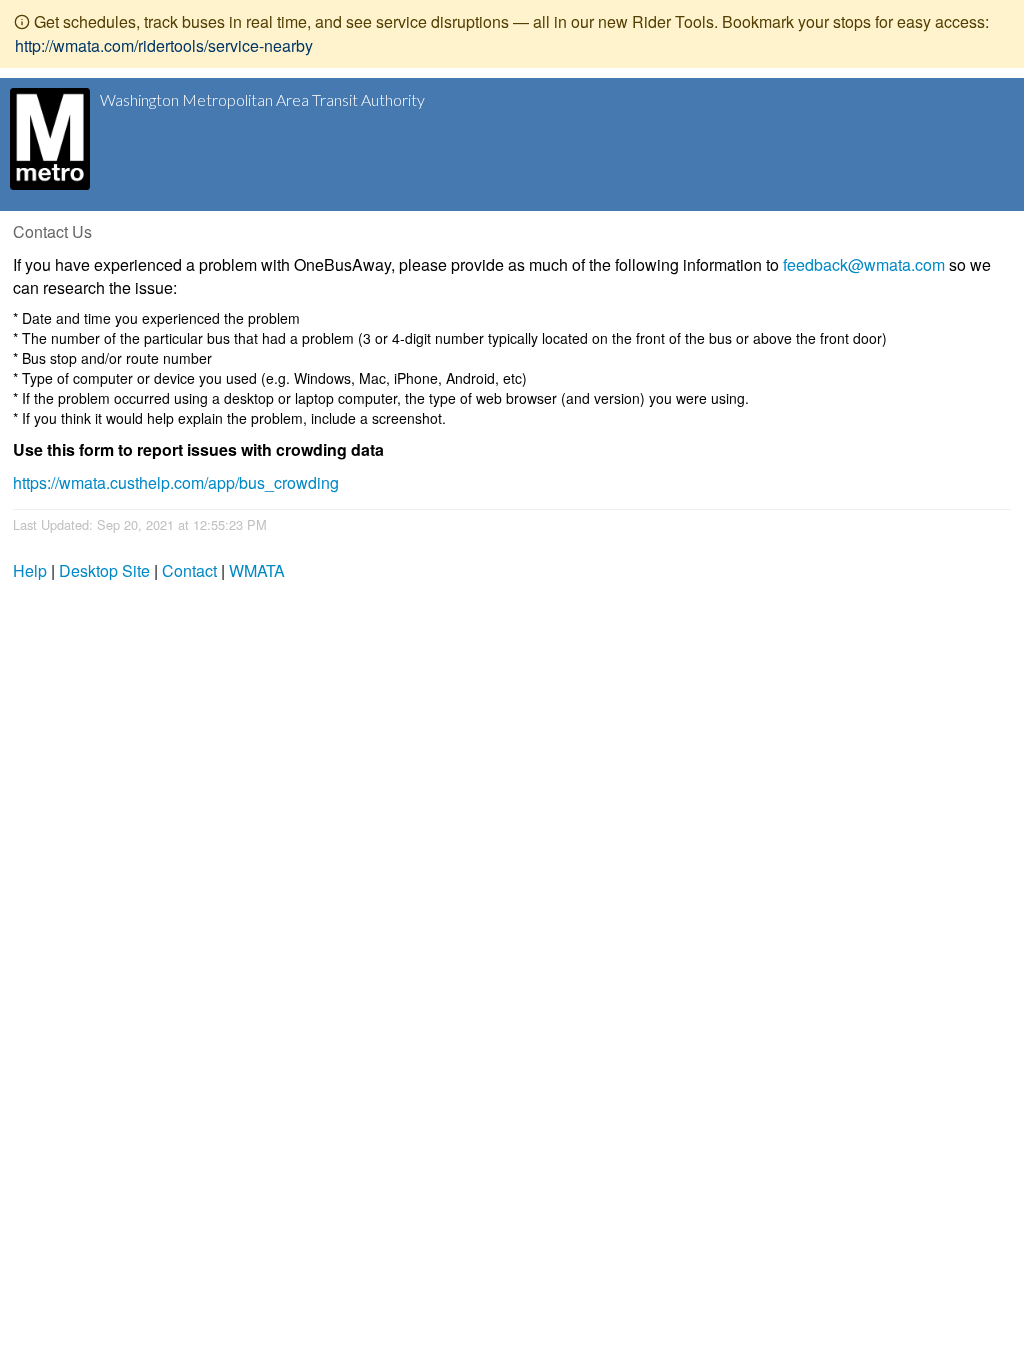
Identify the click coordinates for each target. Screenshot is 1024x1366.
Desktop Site (104, 570)
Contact (189, 570)
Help (30, 570)
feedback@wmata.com (864, 264)
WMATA (257, 570)
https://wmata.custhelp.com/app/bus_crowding (176, 482)
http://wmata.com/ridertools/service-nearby (164, 45)
